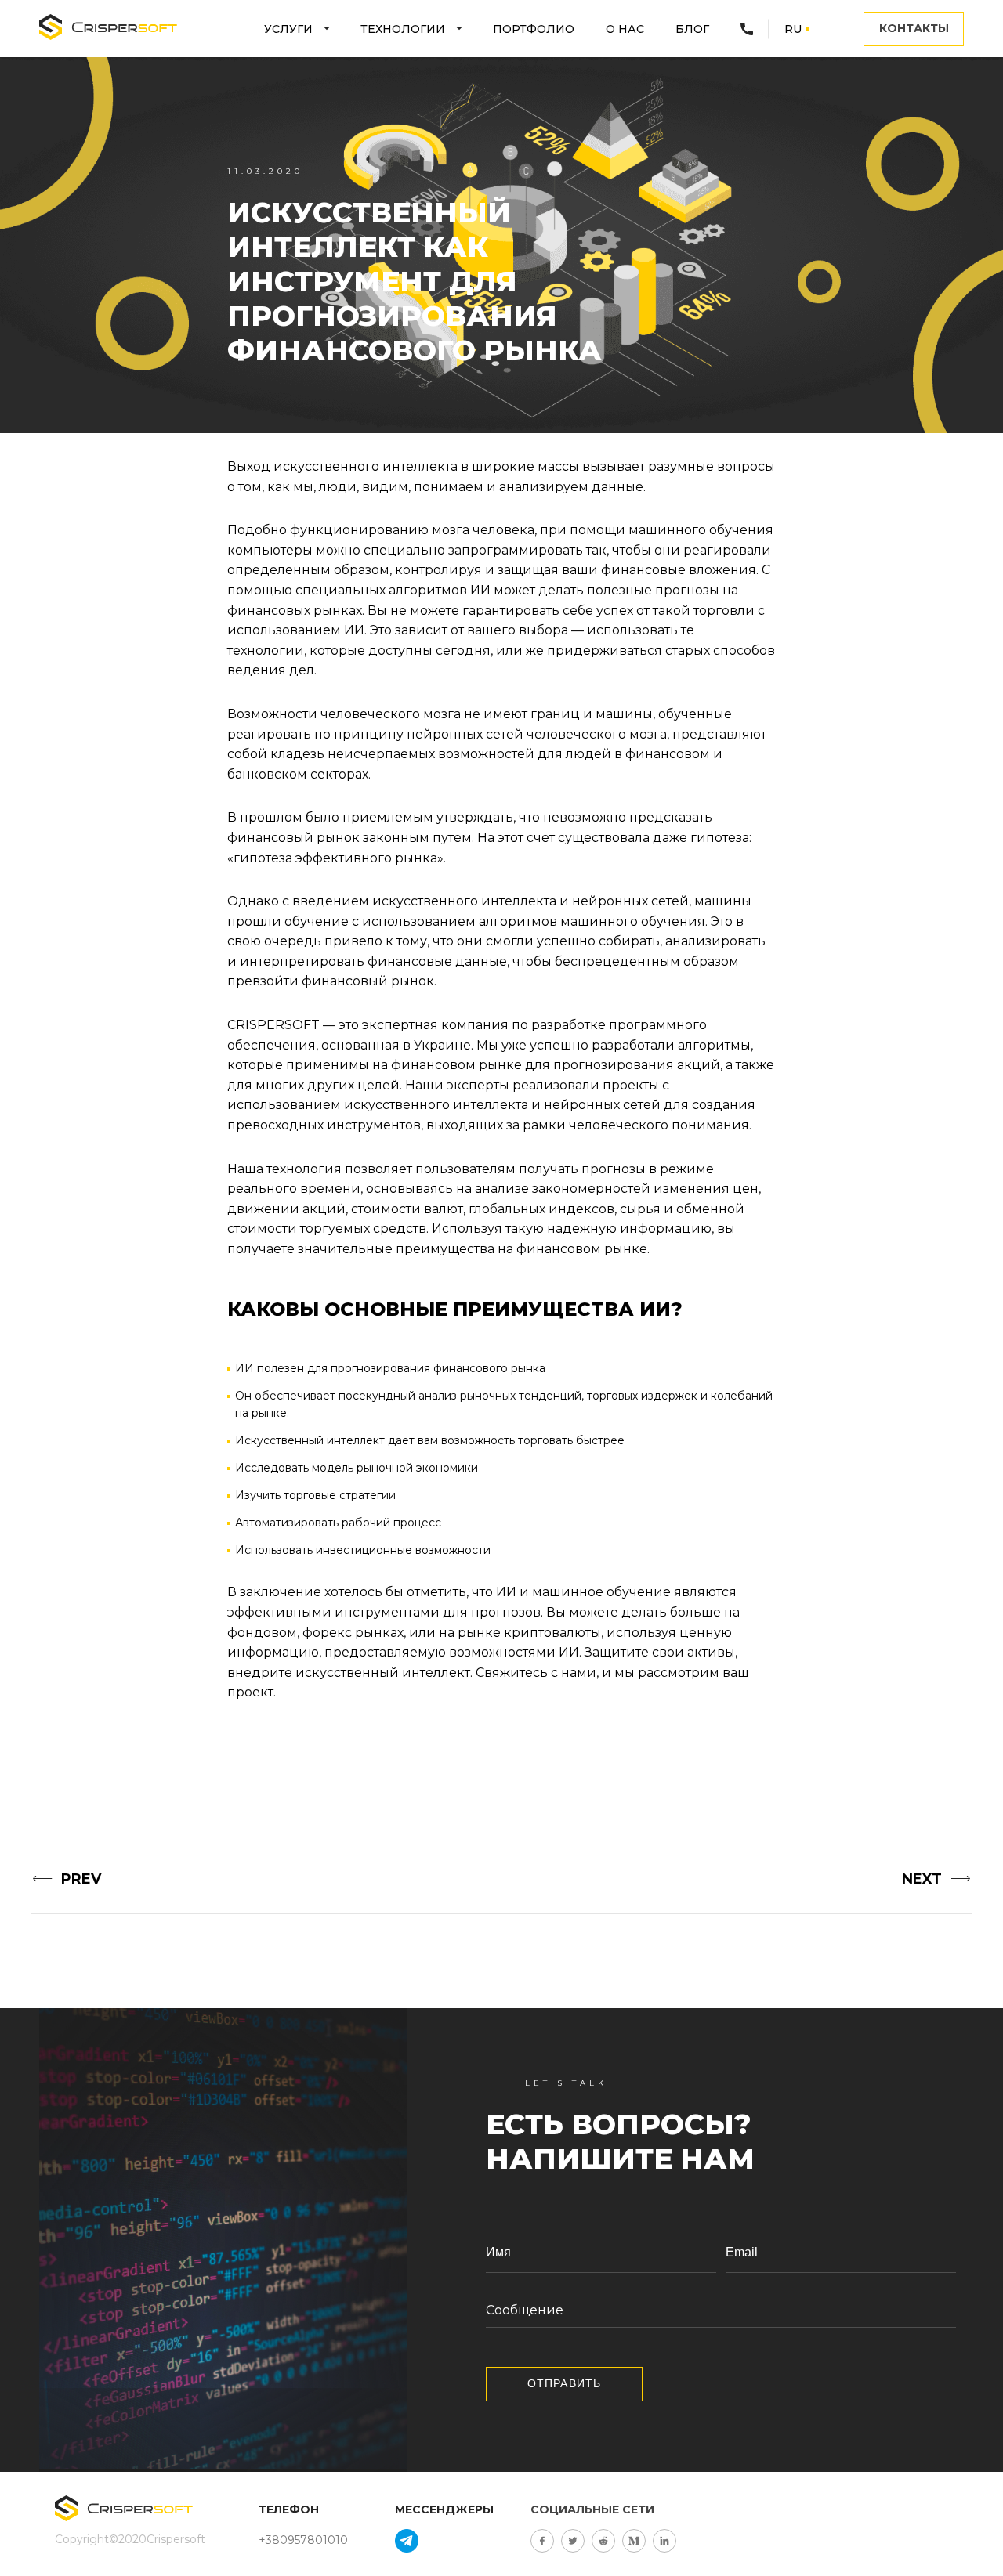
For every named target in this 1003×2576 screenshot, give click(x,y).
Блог (692, 29)
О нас (625, 29)
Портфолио (534, 29)
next (922, 1879)
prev (81, 1879)
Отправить (564, 2383)
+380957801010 (303, 2540)
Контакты (914, 28)
